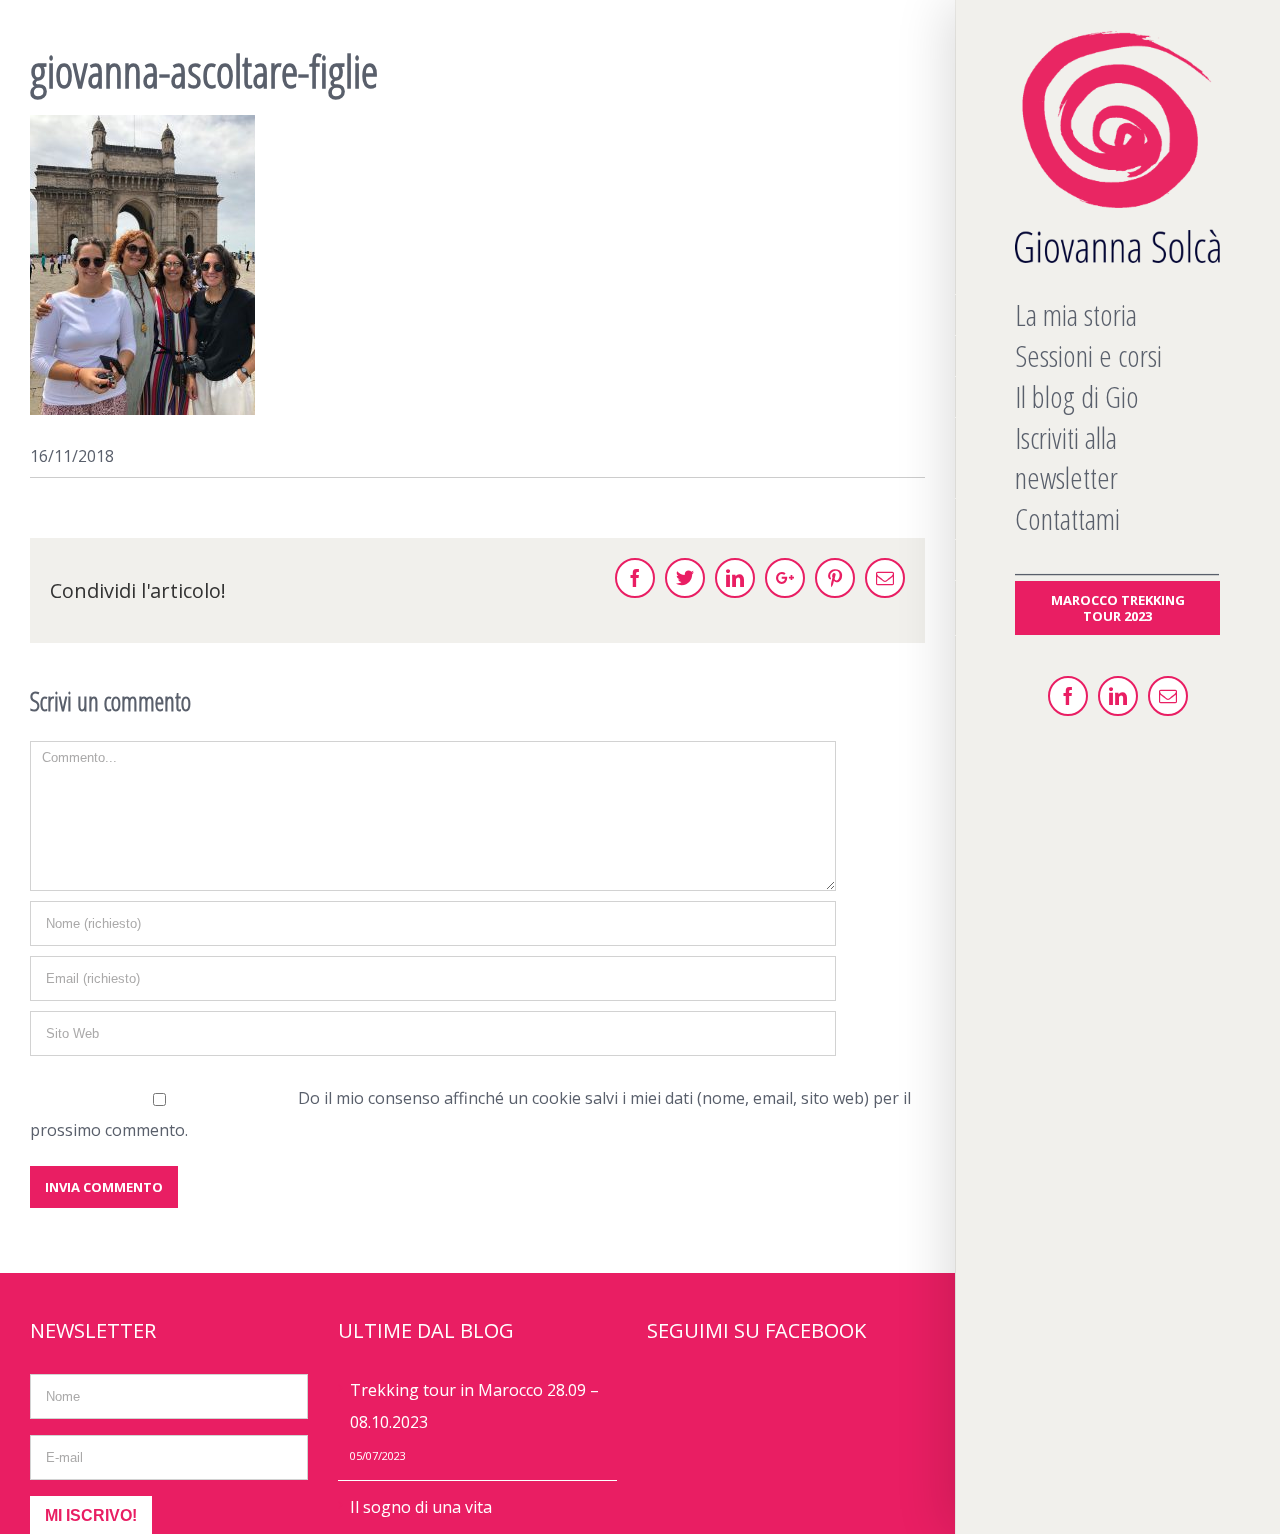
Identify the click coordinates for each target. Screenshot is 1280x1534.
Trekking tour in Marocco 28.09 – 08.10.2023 (474, 1406)
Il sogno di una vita (421, 1507)
